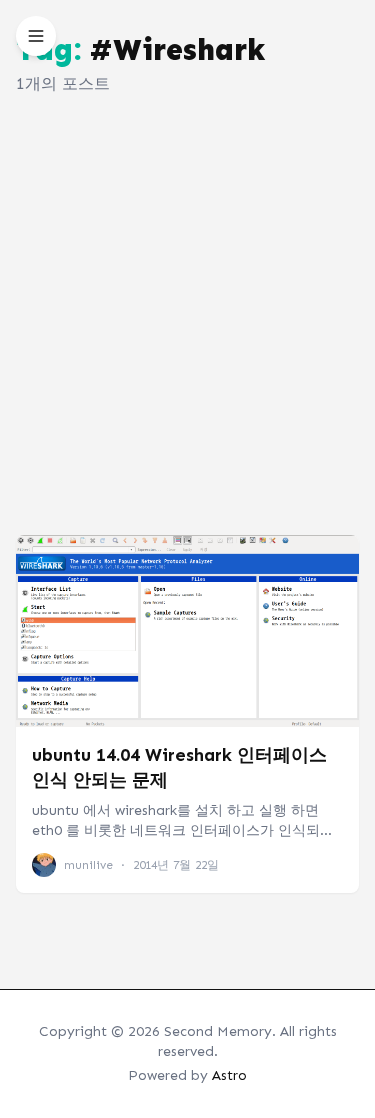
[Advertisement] (187, 315)
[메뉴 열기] (36, 36)
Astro (229, 1075)
